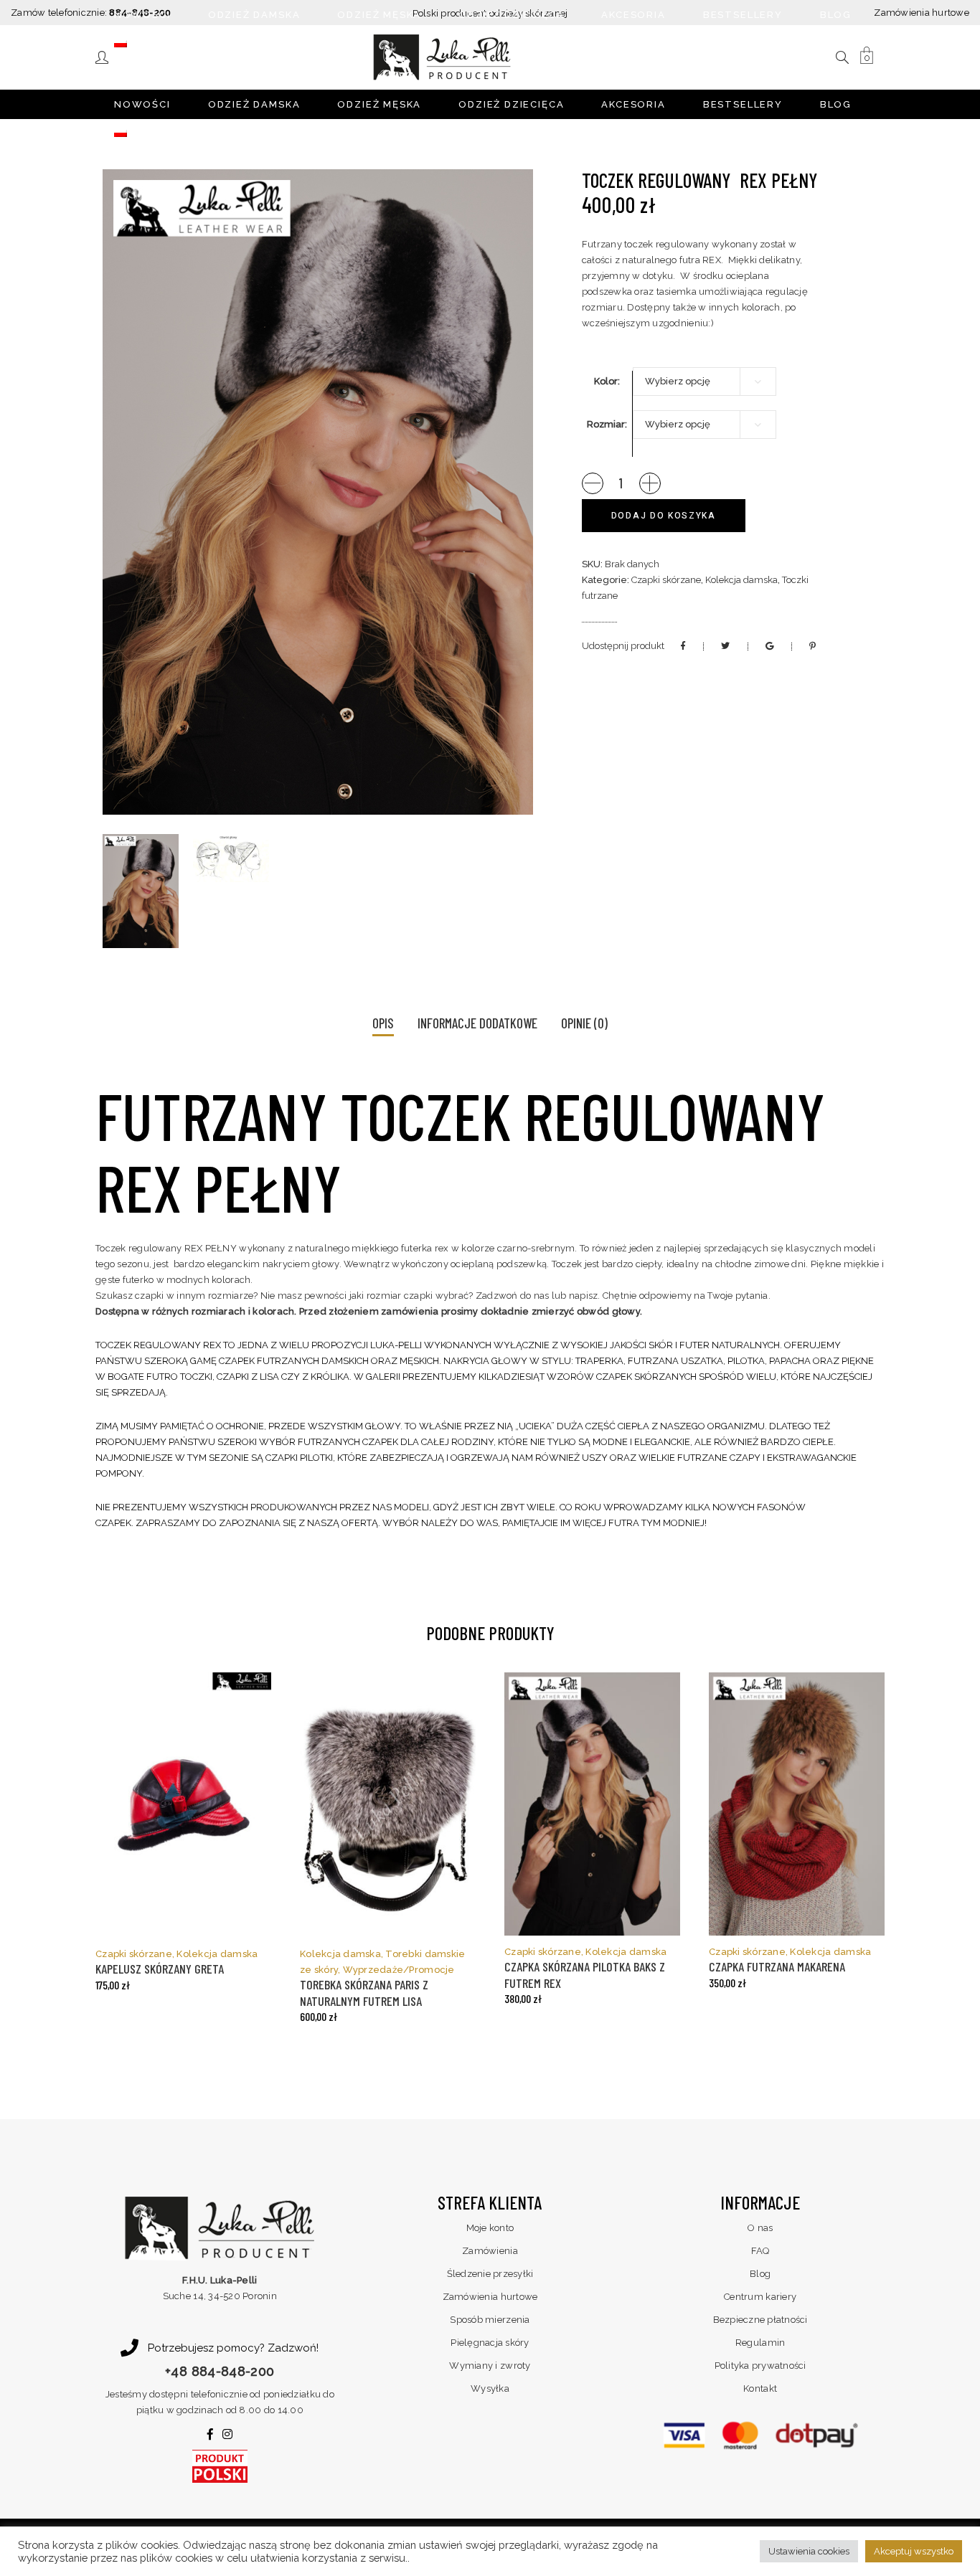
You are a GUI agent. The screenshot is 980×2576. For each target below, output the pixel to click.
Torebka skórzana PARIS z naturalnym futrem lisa (364, 1993)
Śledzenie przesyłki (490, 2274)
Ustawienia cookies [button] (809, 2551)
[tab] (383, 1024)
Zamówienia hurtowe (922, 13)
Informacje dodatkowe (477, 1023)
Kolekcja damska (741, 580)
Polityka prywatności (760, 2366)
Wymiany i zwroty (490, 2366)
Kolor (606, 381)
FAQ (760, 2251)
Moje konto (490, 2228)
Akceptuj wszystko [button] (914, 2551)
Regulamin (760, 2343)
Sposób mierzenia (490, 2320)
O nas (760, 2228)
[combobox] (705, 382)
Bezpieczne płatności (760, 2320)
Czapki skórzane (666, 580)
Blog (760, 2274)
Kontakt (760, 2388)
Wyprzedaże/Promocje (399, 1970)
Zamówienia (490, 2251)
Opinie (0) (584, 1023)
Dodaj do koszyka (664, 516)
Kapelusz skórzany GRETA (160, 1969)
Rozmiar (606, 424)
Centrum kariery (760, 2297)
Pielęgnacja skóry (490, 2343)
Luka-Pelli (396, 1345)
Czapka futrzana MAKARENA (777, 1966)
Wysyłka (490, 2388)
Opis (383, 1023)
